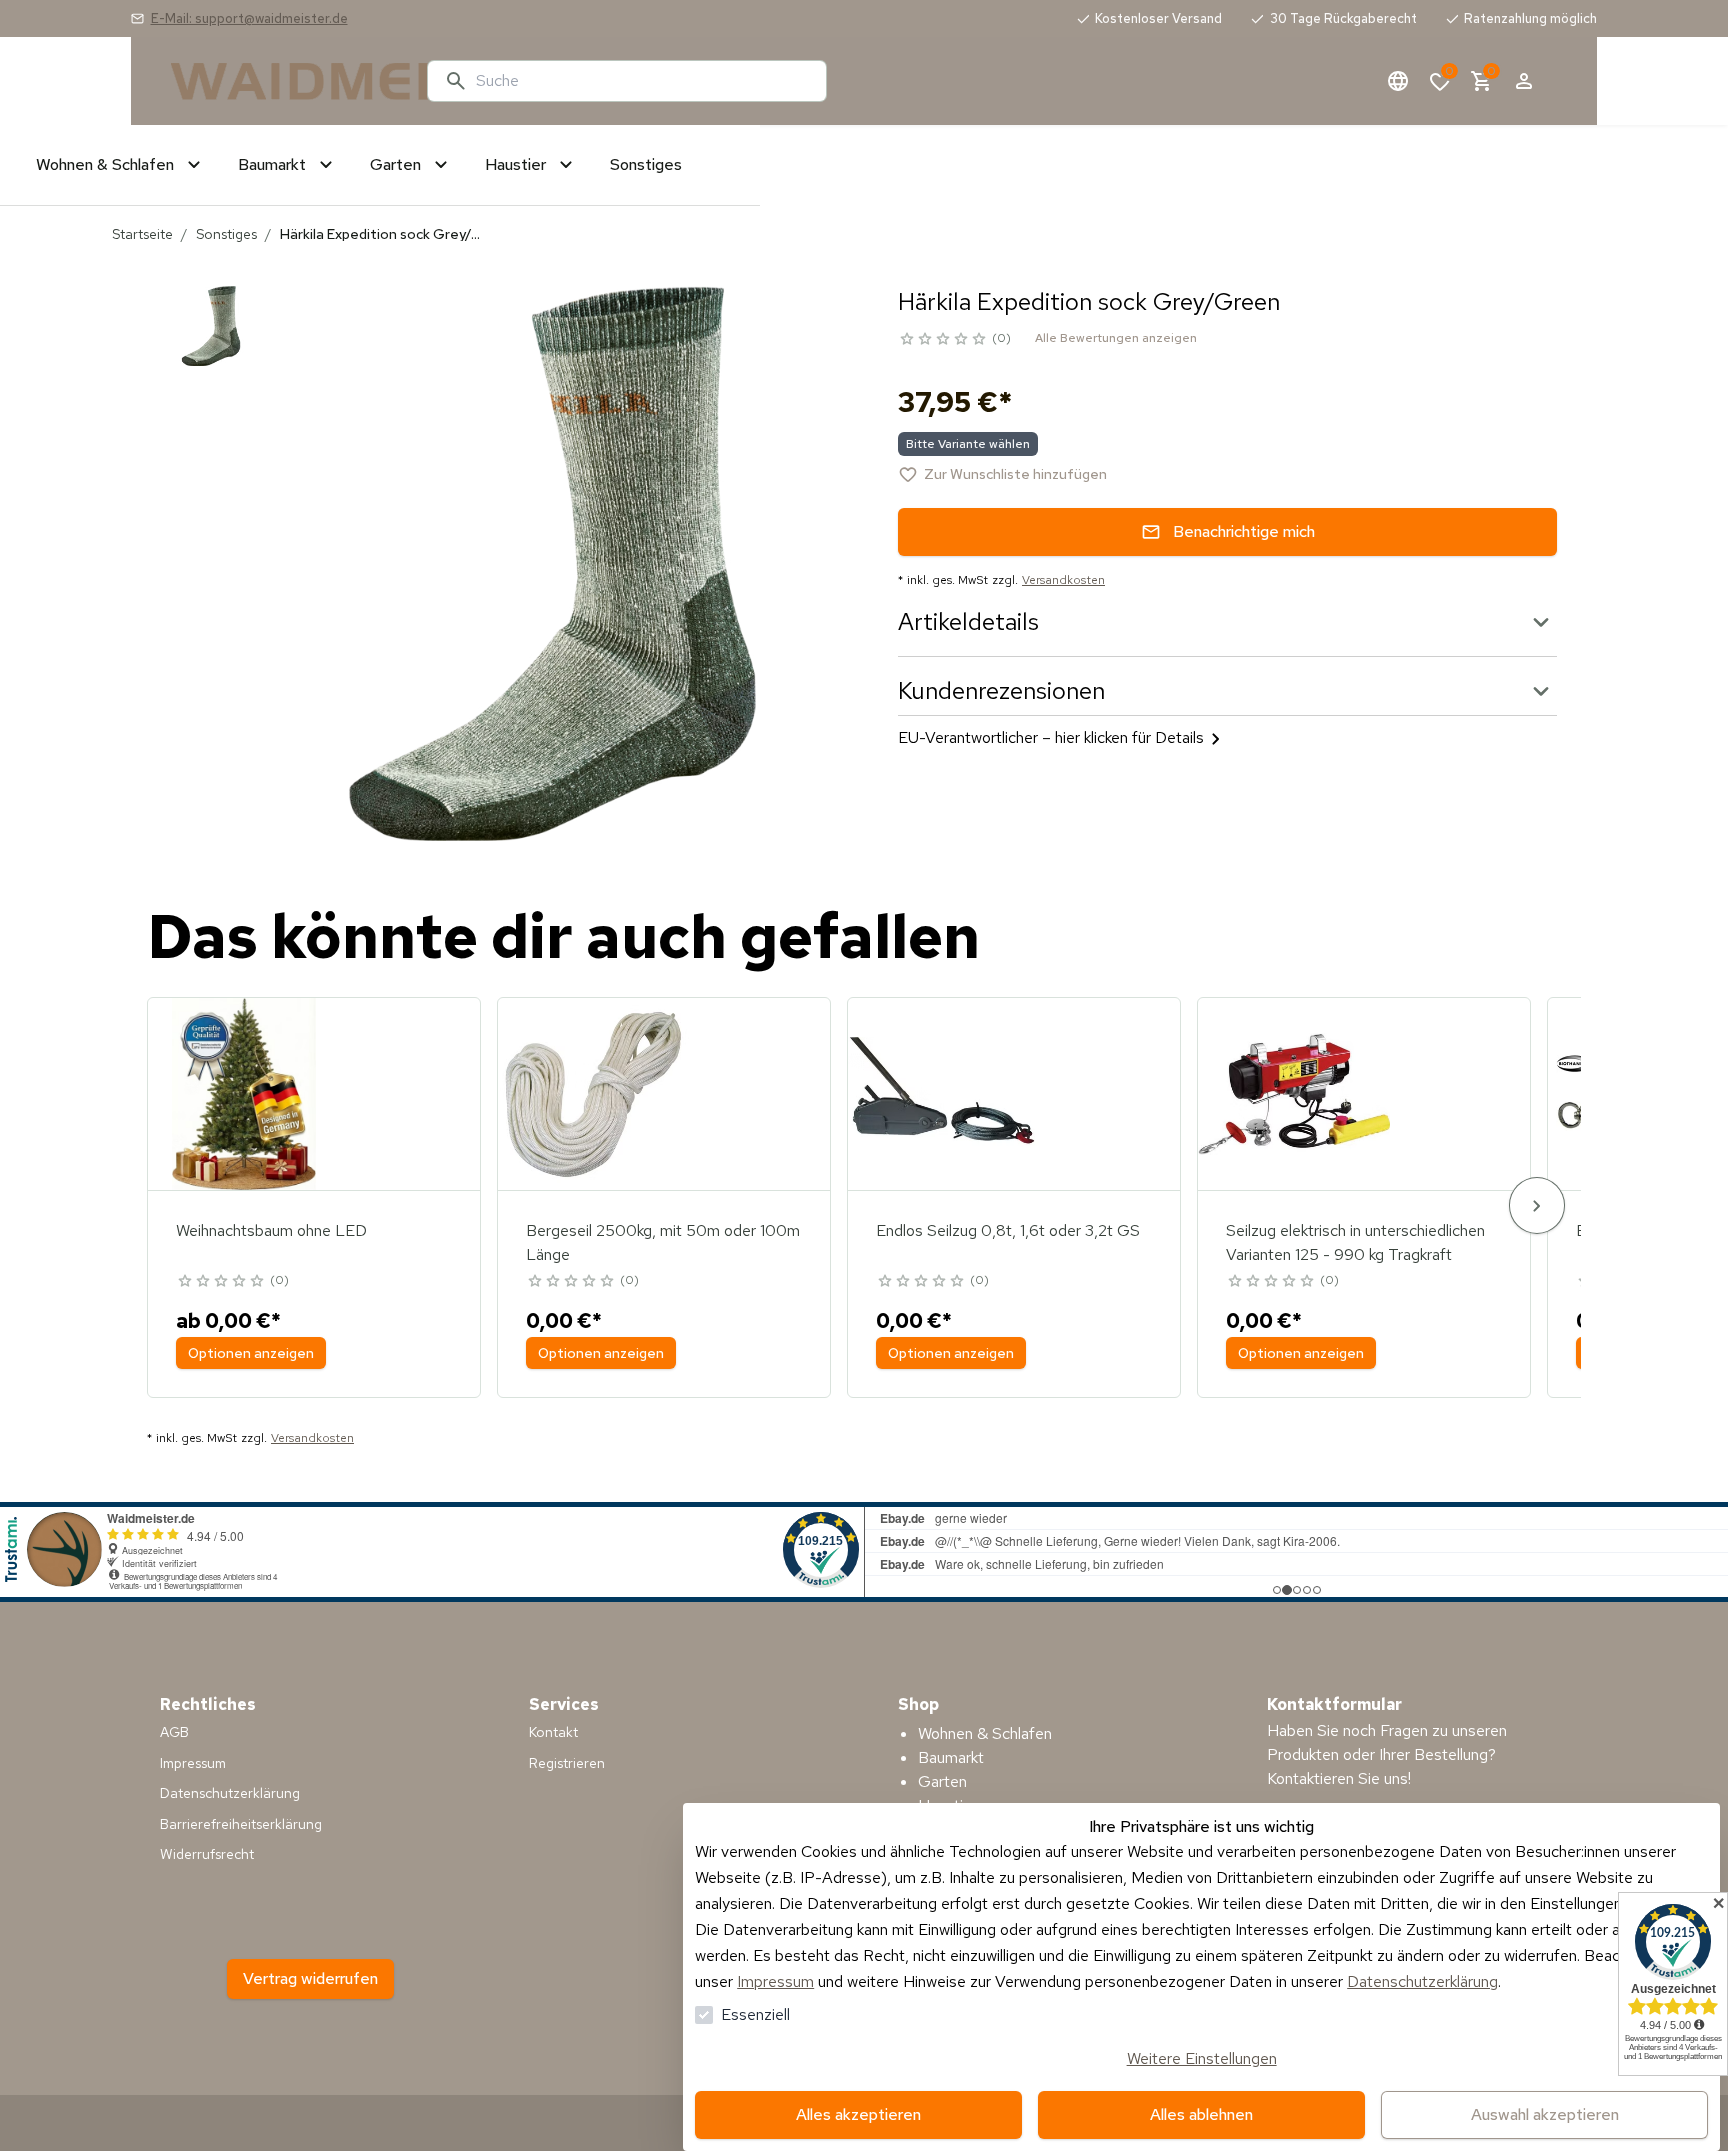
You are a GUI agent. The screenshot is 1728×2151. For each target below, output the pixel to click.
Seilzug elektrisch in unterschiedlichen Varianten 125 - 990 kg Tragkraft (1355, 1242)
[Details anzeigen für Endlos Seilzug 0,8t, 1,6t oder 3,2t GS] (944, 1094)
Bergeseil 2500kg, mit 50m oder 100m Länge (663, 1242)
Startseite (142, 234)
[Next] (1537, 1205)
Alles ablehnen (1201, 2114)
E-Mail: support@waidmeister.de (249, 18)
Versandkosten (1063, 580)
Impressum (775, 1981)
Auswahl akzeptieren (1545, 2114)
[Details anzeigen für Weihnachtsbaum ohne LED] (244, 1094)
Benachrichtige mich (1244, 531)
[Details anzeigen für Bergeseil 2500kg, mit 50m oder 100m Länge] (594, 1094)
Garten (942, 1781)
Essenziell (755, 2014)
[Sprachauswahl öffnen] (1398, 81)
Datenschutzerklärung (1422, 1981)
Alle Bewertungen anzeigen (1116, 338)
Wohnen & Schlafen (985, 1733)
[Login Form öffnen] (1524, 81)
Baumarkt (951, 1757)
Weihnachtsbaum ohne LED (271, 1230)
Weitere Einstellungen (1202, 2058)
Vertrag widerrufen (310, 1978)
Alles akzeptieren (858, 2114)
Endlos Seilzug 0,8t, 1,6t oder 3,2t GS (1008, 1230)
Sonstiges (226, 234)
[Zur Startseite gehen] (291, 81)
